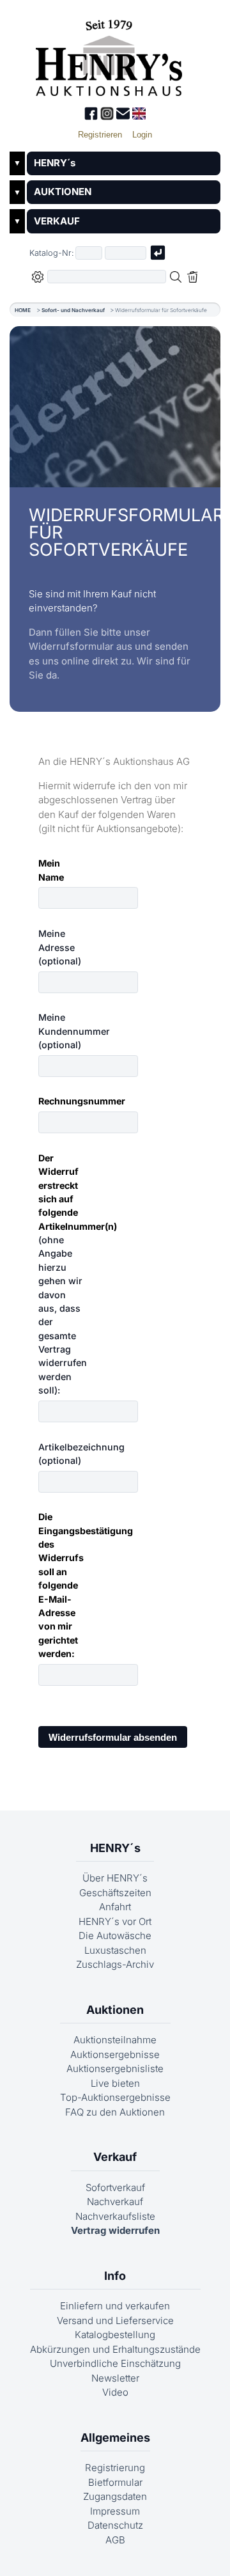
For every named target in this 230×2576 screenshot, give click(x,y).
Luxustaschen (115, 1950)
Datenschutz (115, 2525)
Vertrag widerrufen (115, 2230)
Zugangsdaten (115, 2496)
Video (115, 2392)
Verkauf (115, 2157)
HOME (23, 310)
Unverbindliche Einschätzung (115, 2363)
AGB (115, 2540)
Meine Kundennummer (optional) (65, 1031)
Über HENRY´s (115, 1878)
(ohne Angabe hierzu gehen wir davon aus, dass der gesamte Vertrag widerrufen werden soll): (65, 1274)
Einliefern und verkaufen (115, 2306)
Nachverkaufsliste (115, 2216)
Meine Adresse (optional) (60, 947)
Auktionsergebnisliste (115, 2069)
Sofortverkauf (115, 2187)
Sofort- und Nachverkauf (73, 310)
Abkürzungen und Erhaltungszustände (115, 2349)
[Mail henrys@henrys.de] (124, 117)
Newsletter (115, 2378)
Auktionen (115, 2010)
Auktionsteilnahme (115, 2040)
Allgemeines (115, 2438)
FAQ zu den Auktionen (115, 2112)
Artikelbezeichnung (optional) (65, 1454)
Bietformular (115, 2482)
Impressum (115, 2511)
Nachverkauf (115, 2202)
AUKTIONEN (63, 192)
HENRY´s (55, 163)
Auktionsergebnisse (115, 2054)
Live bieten (115, 2083)
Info (115, 2276)
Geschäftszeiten (115, 1893)
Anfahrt (115, 1907)
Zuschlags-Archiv (115, 1964)
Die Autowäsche (115, 1936)
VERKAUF (57, 221)
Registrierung (115, 2468)
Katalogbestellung (115, 2335)
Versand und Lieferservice (115, 2321)
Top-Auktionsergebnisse (115, 2097)
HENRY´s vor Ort (115, 1921)
